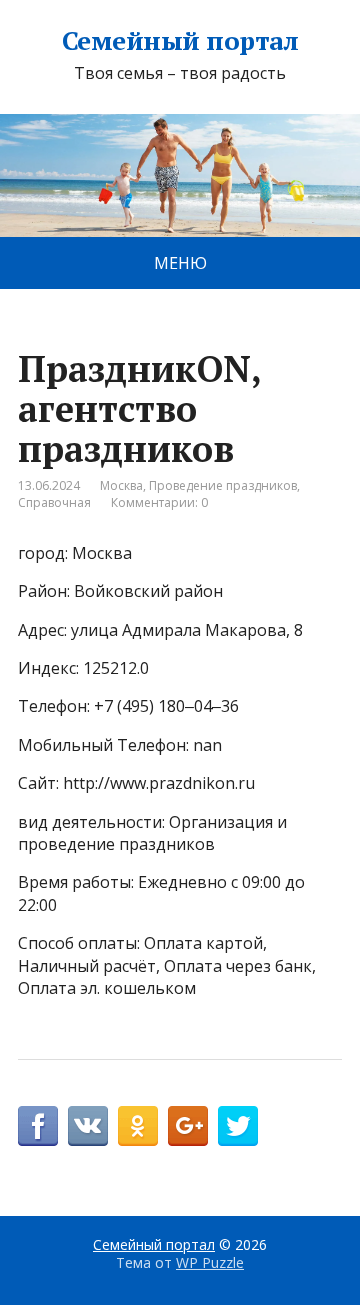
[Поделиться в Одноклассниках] (138, 1126)
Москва (121, 485)
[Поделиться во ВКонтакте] (88, 1126)
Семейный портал (180, 41)
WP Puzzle (210, 1262)
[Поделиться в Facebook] (38, 1126)
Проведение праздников (223, 485)
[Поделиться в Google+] (188, 1126)
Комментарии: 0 (159, 502)
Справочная (54, 502)
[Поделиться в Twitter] (238, 1126)
